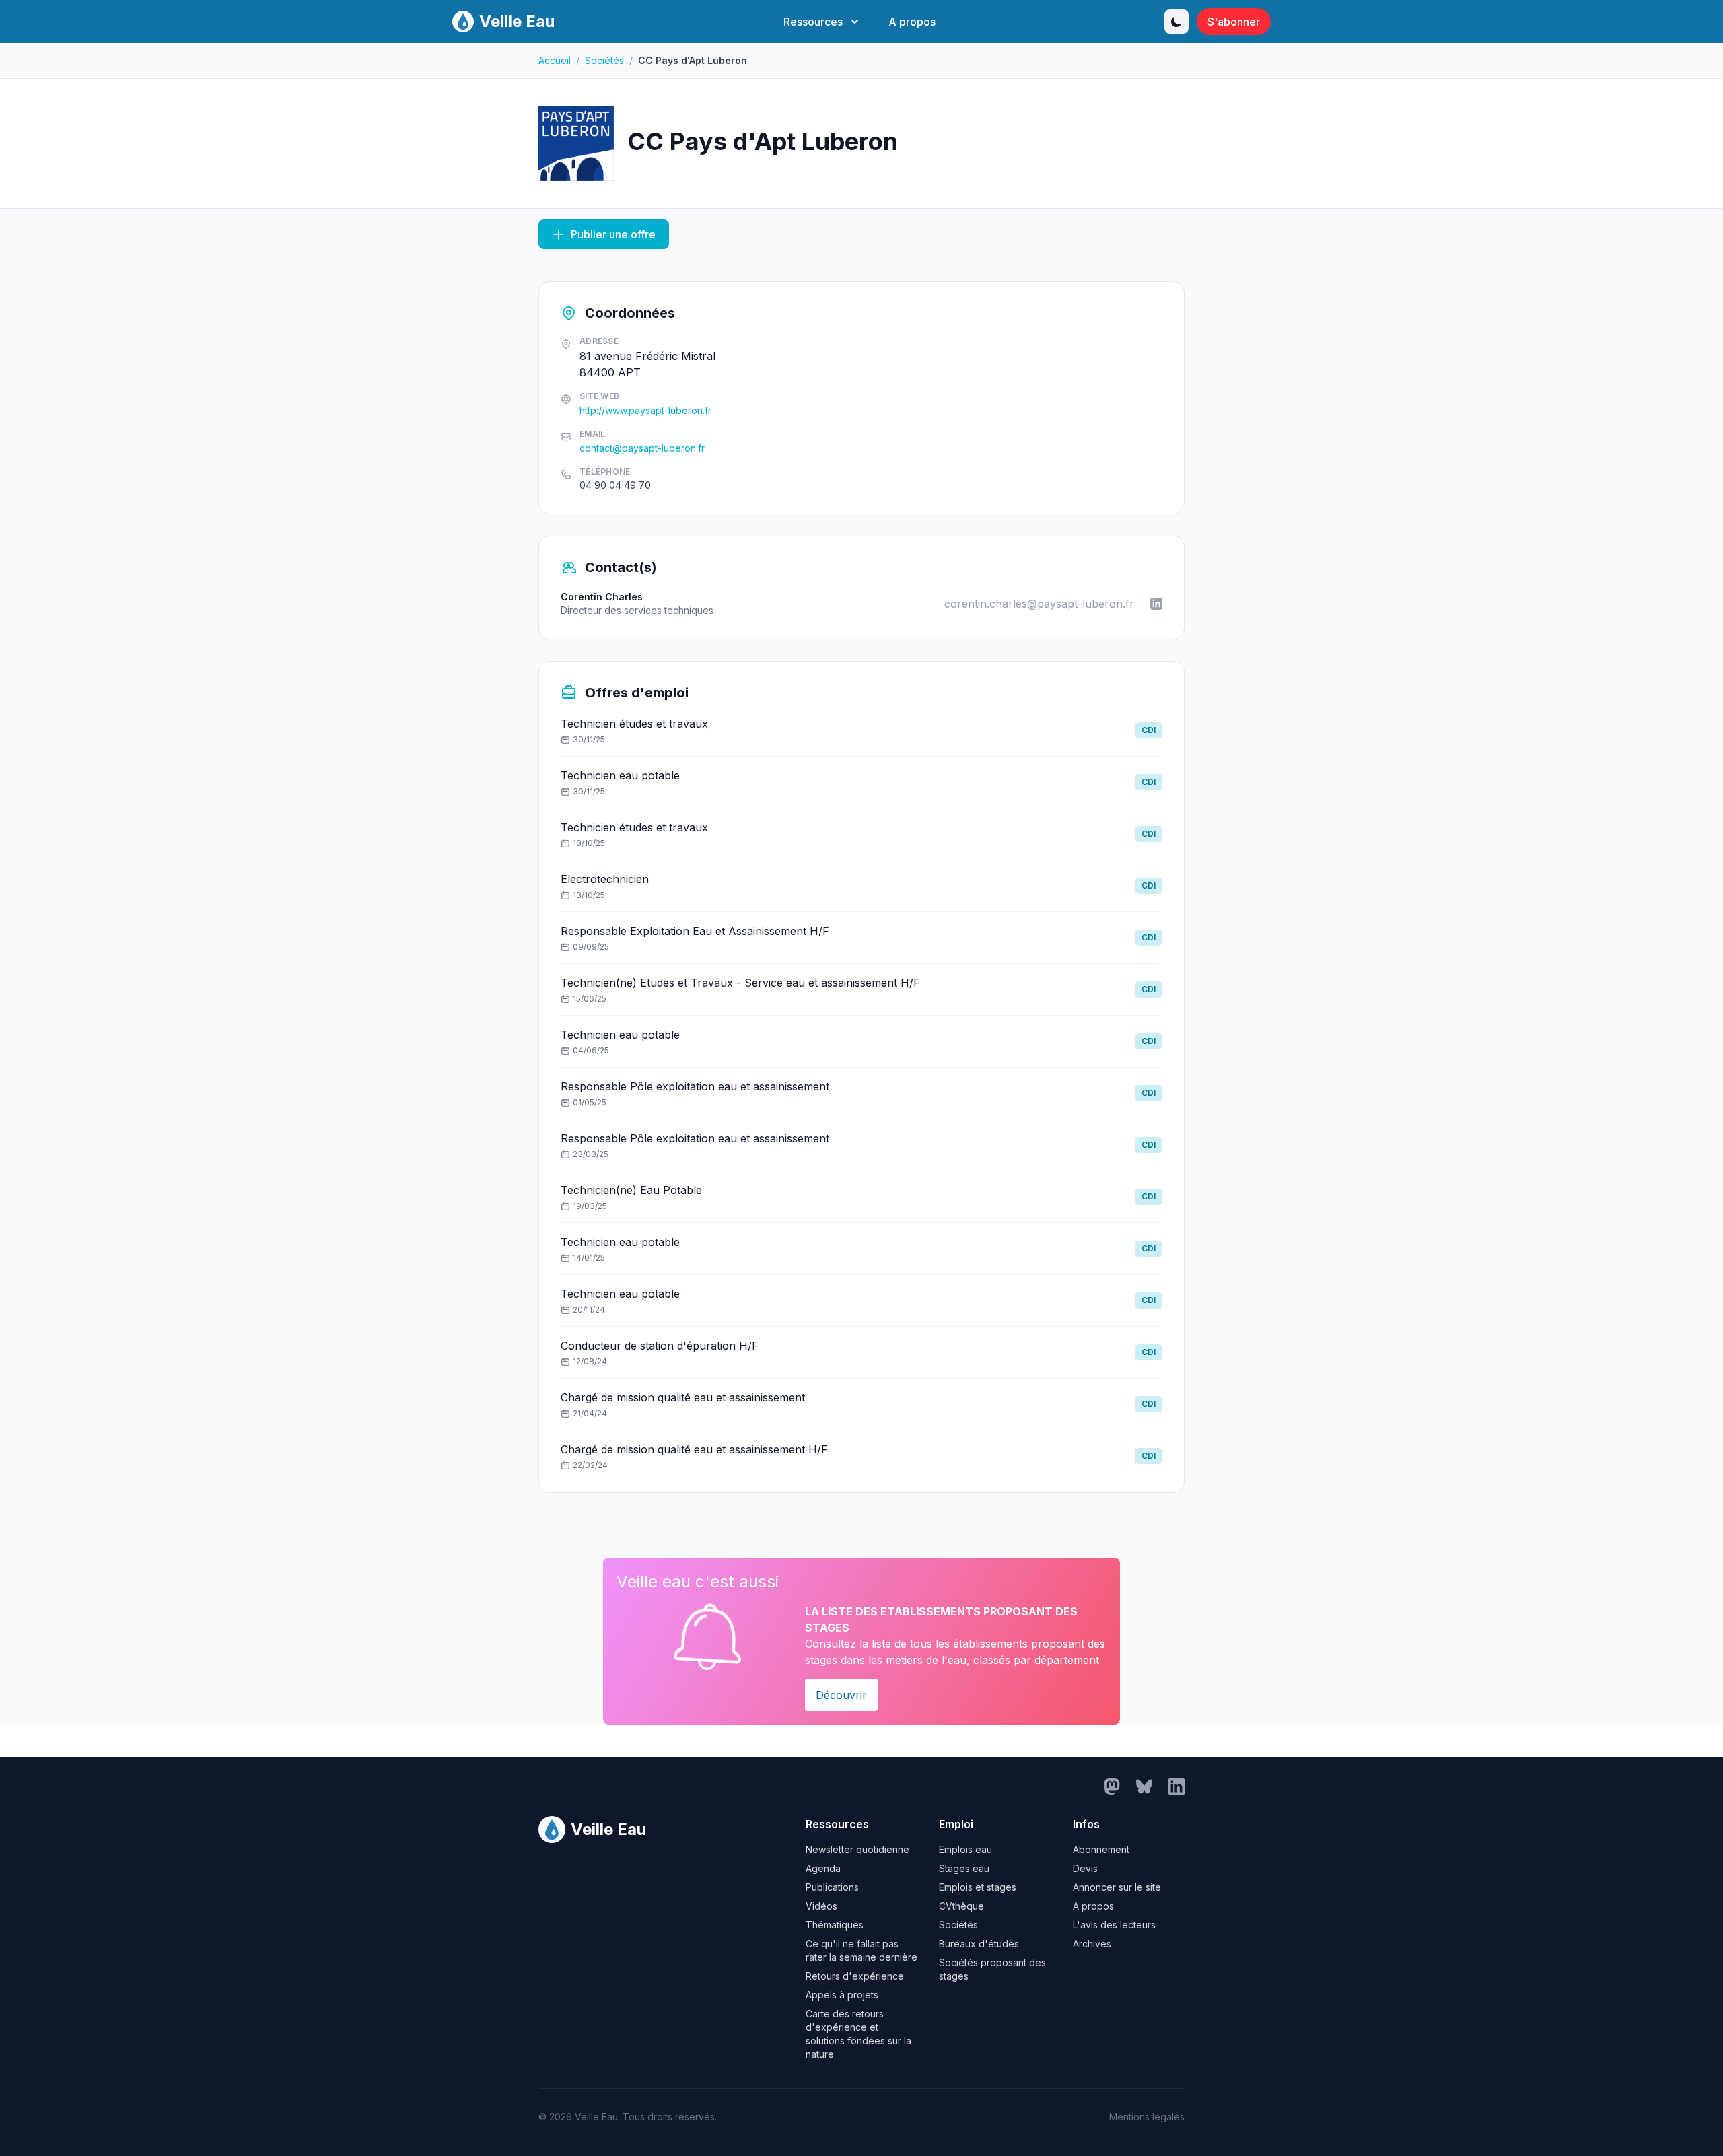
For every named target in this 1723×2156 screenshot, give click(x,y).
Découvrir (841, 1695)
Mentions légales (1147, 2117)
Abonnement (1101, 1849)
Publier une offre (613, 234)
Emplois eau (965, 1849)
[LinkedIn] (1156, 604)
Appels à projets (842, 1995)
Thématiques (835, 1925)
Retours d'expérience (855, 1976)
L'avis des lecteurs (1114, 1925)
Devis (1085, 1868)
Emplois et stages (978, 1887)
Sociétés (604, 60)
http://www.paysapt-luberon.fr (645, 410)
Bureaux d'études (979, 1944)
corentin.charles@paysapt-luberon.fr (1039, 604)
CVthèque (961, 1906)
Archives (1092, 1944)
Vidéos (821, 1906)
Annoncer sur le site (1117, 1887)
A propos (912, 22)
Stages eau (964, 1868)
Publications (832, 1887)
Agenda (823, 1868)
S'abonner (1234, 22)
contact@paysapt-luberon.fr (642, 448)
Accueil (555, 60)
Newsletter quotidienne (857, 1849)
